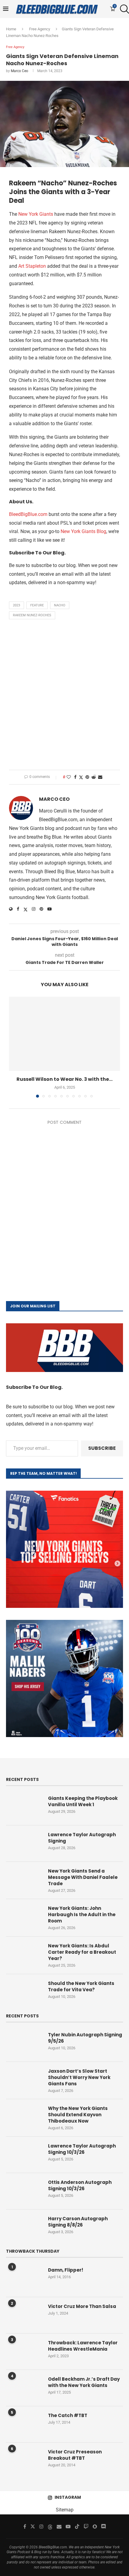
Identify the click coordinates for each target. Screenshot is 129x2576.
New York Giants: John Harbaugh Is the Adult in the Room (82, 1914)
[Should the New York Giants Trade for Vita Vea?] (24, 1992)
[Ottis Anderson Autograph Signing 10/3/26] (24, 2191)
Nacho (60, 605)
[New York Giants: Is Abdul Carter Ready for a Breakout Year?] (24, 1955)
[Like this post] (69, 777)
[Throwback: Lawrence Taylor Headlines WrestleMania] (24, 2352)
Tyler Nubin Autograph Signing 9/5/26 (85, 2038)
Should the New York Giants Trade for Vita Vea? (81, 1986)
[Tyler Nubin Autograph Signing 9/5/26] (24, 2044)
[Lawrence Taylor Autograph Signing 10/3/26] (24, 2155)
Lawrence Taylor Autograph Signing (82, 1838)
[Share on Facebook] (75, 777)
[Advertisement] (64, 696)
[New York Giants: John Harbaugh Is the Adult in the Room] (24, 1917)
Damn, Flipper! (66, 2270)
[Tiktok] (77, 2526)
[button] (14, 1047)
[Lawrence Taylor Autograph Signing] (24, 1843)
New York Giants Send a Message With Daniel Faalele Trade (83, 1877)
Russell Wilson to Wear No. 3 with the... (64, 1079)
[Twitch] (86, 2526)
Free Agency (40, 29)
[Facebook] (25, 2526)
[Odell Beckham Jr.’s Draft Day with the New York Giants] (24, 2388)
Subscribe (102, 1448)
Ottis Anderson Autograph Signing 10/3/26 (80, 2185)
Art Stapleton (32, 266)
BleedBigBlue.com (28, 514)
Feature (37, 605)
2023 (16, 605)
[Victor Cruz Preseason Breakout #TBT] (24, 2461)
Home (11, 29)
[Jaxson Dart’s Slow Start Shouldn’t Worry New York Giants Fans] (24, 2080)
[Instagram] (41, 2526)
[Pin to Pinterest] (87, 777)
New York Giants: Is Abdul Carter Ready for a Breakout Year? (82, 1952)
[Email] (59, 2526)
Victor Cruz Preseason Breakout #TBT (75, 2455)
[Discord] (103, 2526)
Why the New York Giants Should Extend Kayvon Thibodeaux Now (78, 2115)
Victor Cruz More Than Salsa (82, 2306)
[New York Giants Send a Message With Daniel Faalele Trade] (24, 1880)
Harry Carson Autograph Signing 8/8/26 (78, 2222)
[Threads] (50, 2526)
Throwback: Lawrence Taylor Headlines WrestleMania (83, 2346)
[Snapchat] (95, 2526)
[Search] (123, 9)
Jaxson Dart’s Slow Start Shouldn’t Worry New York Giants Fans (79, 2077)
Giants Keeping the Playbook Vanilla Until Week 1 (83, 1801)
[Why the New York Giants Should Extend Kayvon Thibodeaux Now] (24, 2117)
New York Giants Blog (83, 531)
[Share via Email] (100, 777)
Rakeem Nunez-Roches (32, 615)
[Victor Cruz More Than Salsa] (24, 2315)
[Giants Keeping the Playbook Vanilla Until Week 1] (24, 1807)
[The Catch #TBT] (24, 2424)
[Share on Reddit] (94, 777)
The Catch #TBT (68, 2415)
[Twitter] (33, 2526)
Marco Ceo (19, 71)
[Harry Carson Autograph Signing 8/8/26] (24, 2227)
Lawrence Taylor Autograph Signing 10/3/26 (82, 2149)
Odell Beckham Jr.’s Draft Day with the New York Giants (84, 2382)
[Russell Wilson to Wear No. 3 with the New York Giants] (64, 1034)
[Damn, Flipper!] (24, 2279)
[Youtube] (68, 2526)
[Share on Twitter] (81, 777)
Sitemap (65, 2510)
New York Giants (36, 214)
